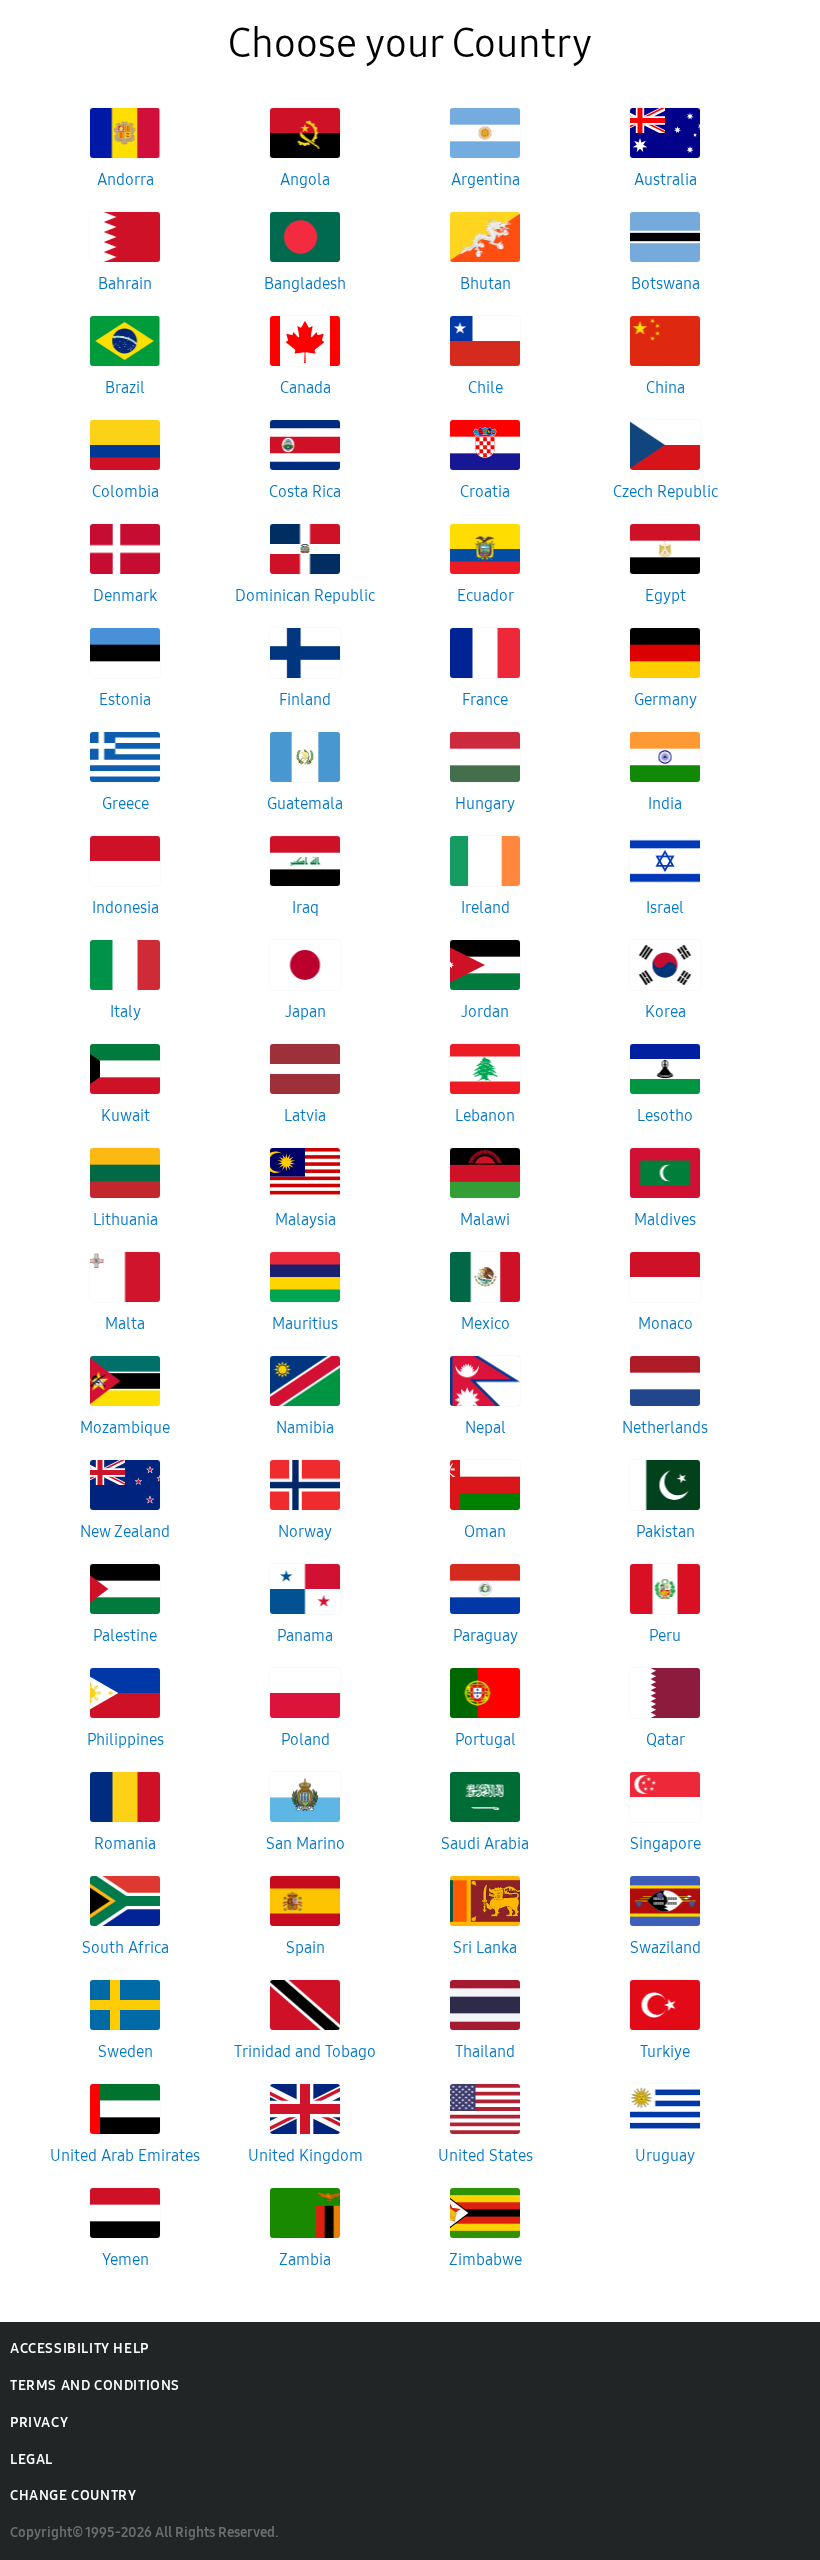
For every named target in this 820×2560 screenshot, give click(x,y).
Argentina (485, 179)
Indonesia (125, 907)
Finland (305, 699)
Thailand (485, 2051)
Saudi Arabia (485, 1843)
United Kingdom (305, 2155)
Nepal (485, 1427)
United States (485, 2155)
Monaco (665, 1323)
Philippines (125, 1739)
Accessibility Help (79, 2348)
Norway (305, 1531)
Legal (31, 2459)
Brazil (125, 387)
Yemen (125, 2259)
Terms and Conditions (95, 2385)
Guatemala (305, 803)
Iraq (305, 907)
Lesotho (665, 1115)
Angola (305, 179)
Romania (125, 1843)
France (485, 699)
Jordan (485, 1011)
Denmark (125, 595)
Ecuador (485, 595)
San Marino (305, 1843)
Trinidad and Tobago (305, 2051)
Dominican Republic (305, 595)
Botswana (665, 283)
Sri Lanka (485, 1947)
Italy (125, 1011)
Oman (485, 1531)
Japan (305, 1011)
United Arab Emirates (125, 2155)
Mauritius (305, 1323)
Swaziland (665, 1947)
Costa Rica (305, 491)
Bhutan (485, 283)
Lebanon (485, 1115)
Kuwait (125, 1115)
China (665, 387)
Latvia (305, 1115)
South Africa (125, 1947)
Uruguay (665, 2155)
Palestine (125, 1635)
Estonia (125, 699)
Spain (305, 1947)
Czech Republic (665, 491)
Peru (665, 1635)
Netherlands (665, 1427)
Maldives (665, 1219)
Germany (665, 699)
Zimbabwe (485, 2259)
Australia (665, 179)
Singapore (665, 1843)
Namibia (305, 1427)
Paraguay (485, 1635)
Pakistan (665, 1531)
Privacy (39, 2422)
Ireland (485, 907)
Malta (125, 1323)
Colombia (125, 491)
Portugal (485, 1739)
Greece (125, 803)
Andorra (125, 179)
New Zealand (125, 1531)
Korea (665, 1011)
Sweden (125, 2051)
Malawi (485, 1219)
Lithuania (125, 1219)
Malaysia (305, 1219)
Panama (305, 1635)
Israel (665, 907)
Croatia (485, 491)
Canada (305, 387)
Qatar (665, 1739)
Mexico (485, 1323)
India (665, 803)
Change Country (73, 2495)
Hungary (485, 803)
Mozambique (125, 1427)
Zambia (305, 2259)
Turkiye (665, 2051)
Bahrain (125, 283)
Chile (485, 387)
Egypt (665, 595)
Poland (305, 1739)
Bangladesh (305, 283)
